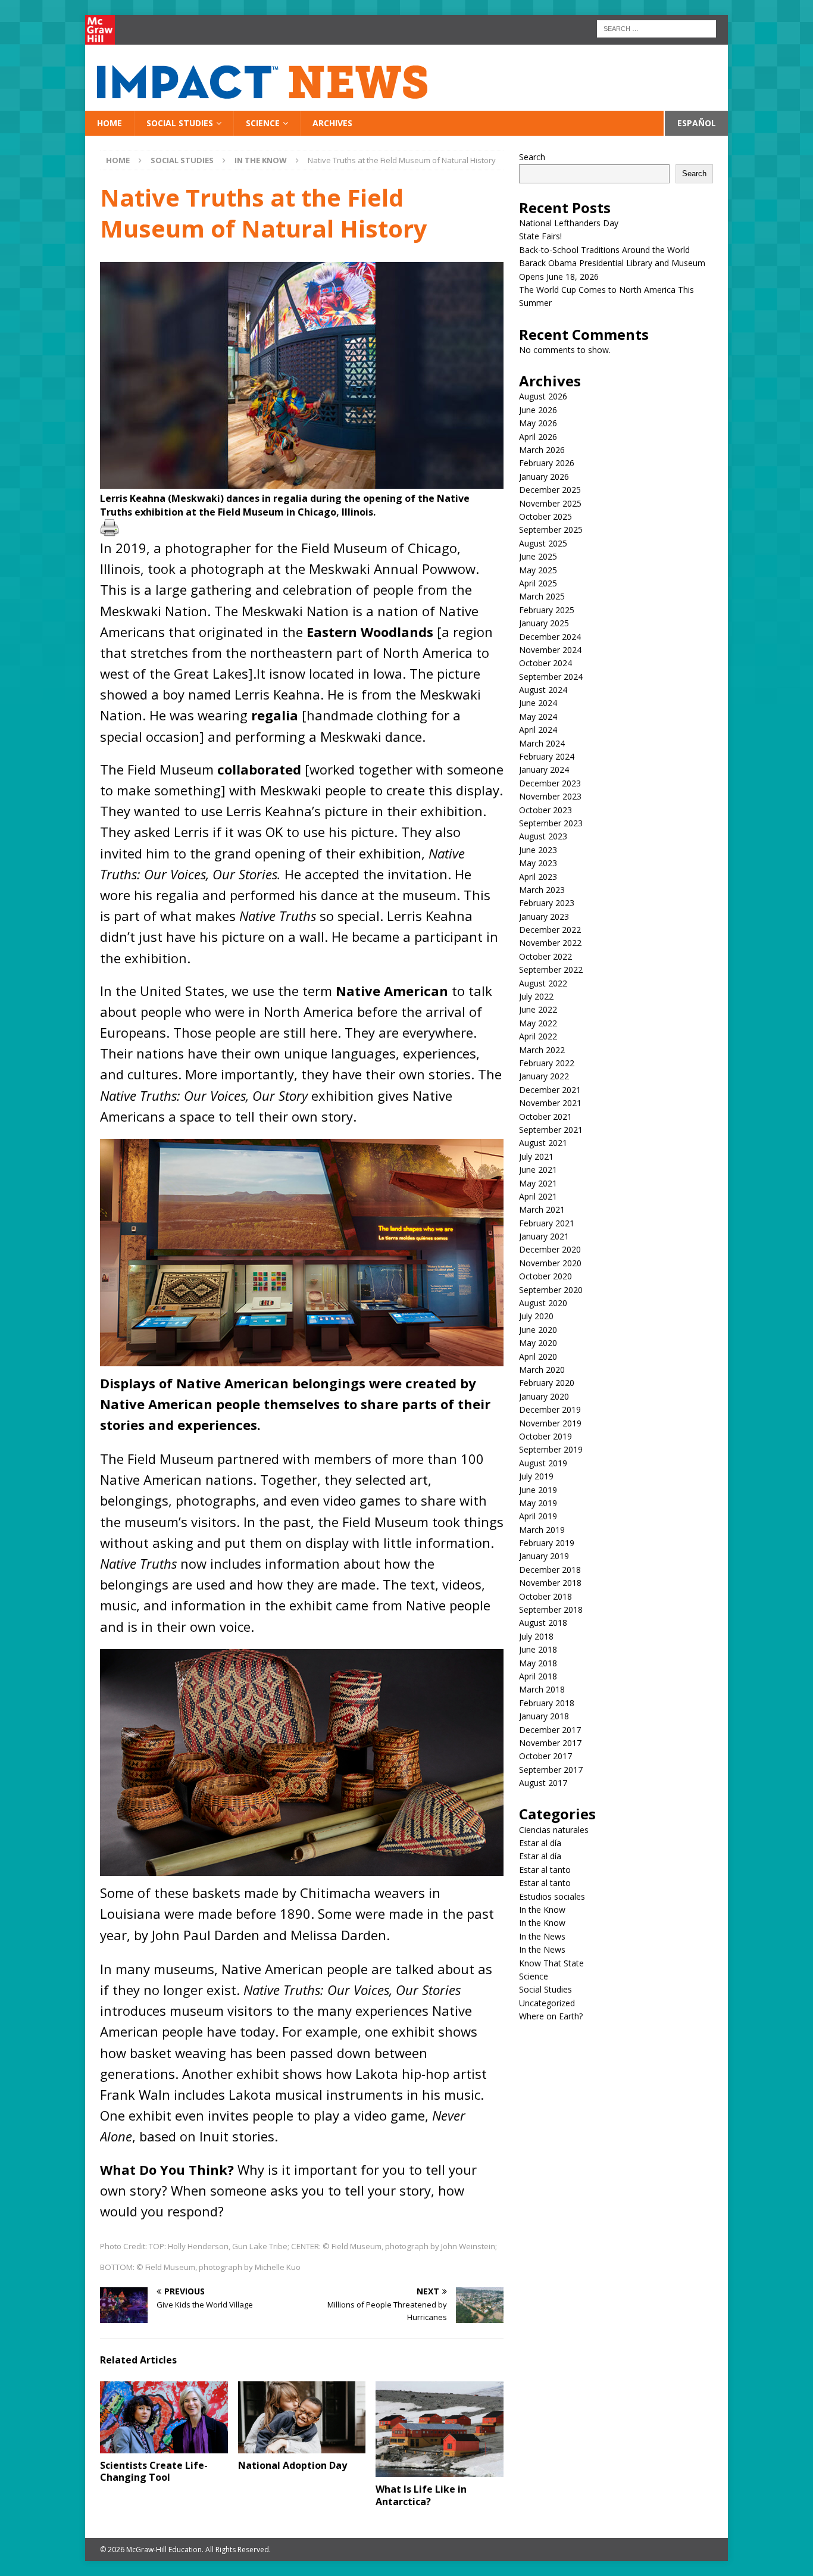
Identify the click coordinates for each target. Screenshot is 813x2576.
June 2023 (538, 850)
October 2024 (545, 663)
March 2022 (542, 1050)
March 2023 (542, 890)
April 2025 (538, 583)
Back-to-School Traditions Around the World (604, 250)
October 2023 (545, 810)
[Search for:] (656, 28)
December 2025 (550, 490)
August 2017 (543, 1783)
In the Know (542, 1910)
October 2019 (545, 1436)
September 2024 (551, 677)
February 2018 (547, 1703)
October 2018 (545, 1596)
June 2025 (538, 556)
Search (532, 157)
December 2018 (550, 1570)
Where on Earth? (551, 2016)
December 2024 (550, 637)
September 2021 (551, 1130)
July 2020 (536, 1316)
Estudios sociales (552, 1896)
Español (697, 123)
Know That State (551, 1963)
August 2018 (543, 1623)
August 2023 (543, 836)
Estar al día (540, 1843)
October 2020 (545, 1276)
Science (263, 123)
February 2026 (547, 463)
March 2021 (542, 1209)
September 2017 (551, 1770)
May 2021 (538, 1183)
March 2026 (542, 450)
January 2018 (544, 1716)
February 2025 (547, 610)
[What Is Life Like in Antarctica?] (440, 2429)
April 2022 (538, 1036)
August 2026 (543, 396)
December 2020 (550, 1249)
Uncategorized (547, 2003)
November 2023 (550, 796)
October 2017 (545, 1756)
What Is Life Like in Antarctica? (421, 2495)
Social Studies (180, 123)
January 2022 (544, 1076)
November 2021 (550, 1103)
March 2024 (542, 743)
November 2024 (550, 650)
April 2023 (538, 877)
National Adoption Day (293, 2465)
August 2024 (543, 690)
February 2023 (547, 903)
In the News (542, 1936)
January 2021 (544, 1236)
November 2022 (550, 943)
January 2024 (544, 769)
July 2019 (536, 1476)
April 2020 (538, 1356)
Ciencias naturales (554, 1830)
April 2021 (538, 1196)
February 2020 (547, 1383)
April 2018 (538, 1676)
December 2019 (550, 1409)
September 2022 (551, 969)
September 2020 (551, 1290)
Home (110, 123)
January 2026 (544, 477)
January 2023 (544, 917)
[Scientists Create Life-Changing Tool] (164, 2417)
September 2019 (551, 1449)
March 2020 (542, 1370)
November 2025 (550, 503)
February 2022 (547, 1063)
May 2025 (538, 570)
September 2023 (551, 823)
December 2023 (550, 783)
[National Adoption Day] (302, 2417)
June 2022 (538, 1009)
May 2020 (538, 1343)
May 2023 (538, 863)
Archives (332, 123)
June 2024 (538, 703)
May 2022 (538, 1023)
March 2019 (542, 1530)
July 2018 (536, 1636)
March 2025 (542, 596)
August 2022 (543, 983)
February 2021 (547, 1223)
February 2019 (547, 1543)
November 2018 (550, 1583)
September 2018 (551, 1609)
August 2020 (543, 1303)
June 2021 (538, 1170)
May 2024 (538, 716)
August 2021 (543, 1143)
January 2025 (544, 623)
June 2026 (538, 410)
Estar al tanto (545, 1870)
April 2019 (538, 1516)
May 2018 (538, 1663)
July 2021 (536, 1156)
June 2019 (538, 1490)
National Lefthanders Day (570, 223)
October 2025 (545, 516)
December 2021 (550, 1090)
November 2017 (550, 1743)
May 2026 (538, 423)
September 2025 (551, 530)
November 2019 (550, 1423)
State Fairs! (540, 236)
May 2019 (538, 1503)
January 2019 (544, 1556)
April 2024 (538, 730)
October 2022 (545, 956)
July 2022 (536, 996)
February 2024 (547, 756)
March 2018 (542, 1689)
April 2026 (538, 437)
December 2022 (550, 930)
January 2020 (544, 1396)
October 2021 (545, 1117)
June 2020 (538, 1330)
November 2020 (550, 1263)
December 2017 (550, 1730)
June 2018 (538, 1649)
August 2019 (543, 1463)
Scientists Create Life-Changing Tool (154, 2472)
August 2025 (543, 543)
